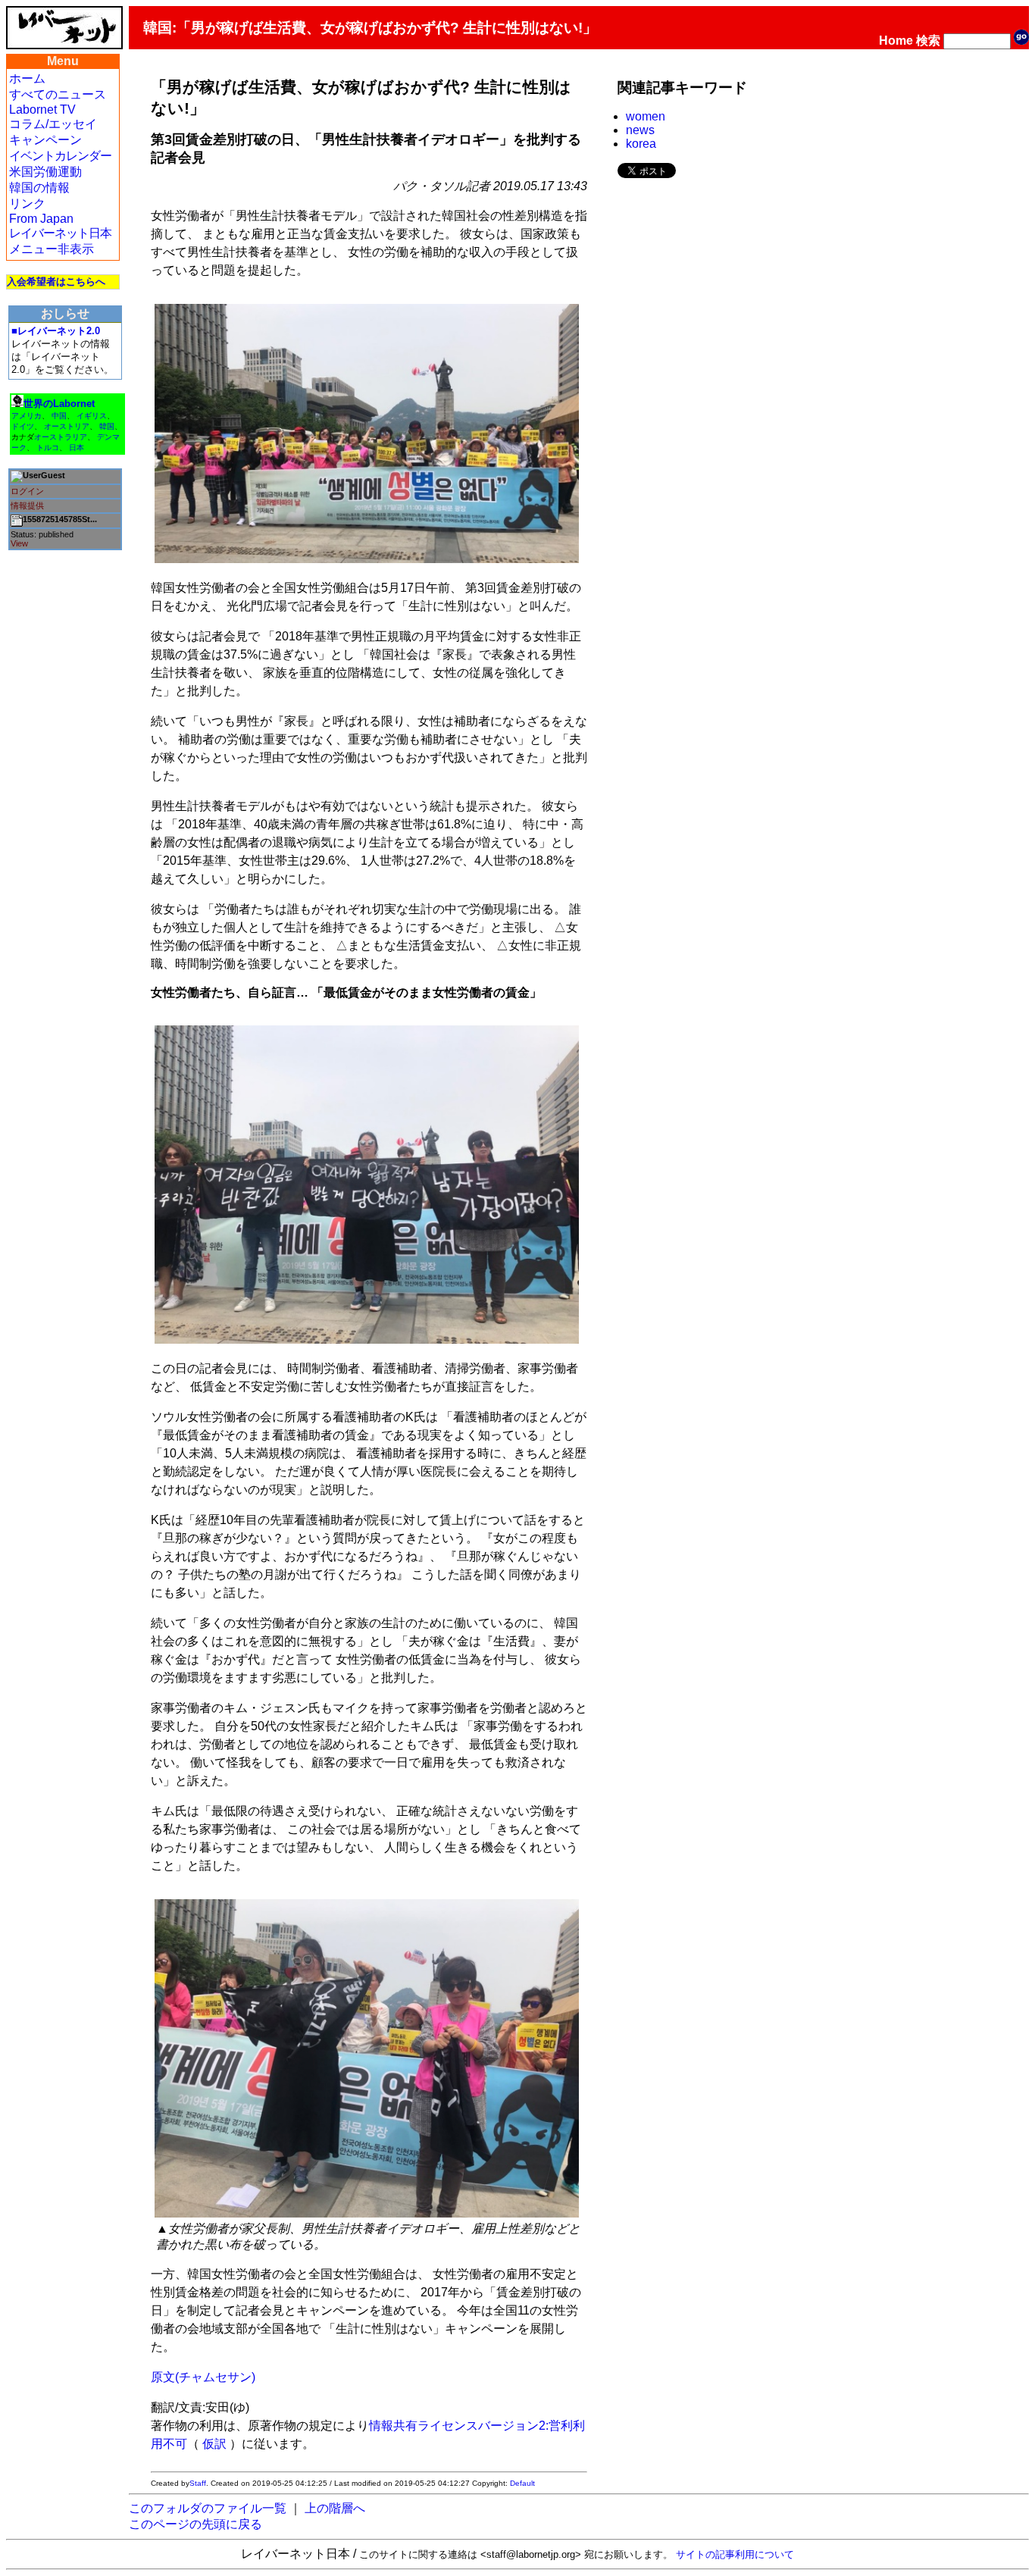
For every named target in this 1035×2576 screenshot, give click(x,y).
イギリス (92, 416)
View (19, 543)
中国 (59, 416)
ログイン (27, 491)
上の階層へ (335, 2508)
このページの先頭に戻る (195, 2524)
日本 (77, 448)
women (646, 116)
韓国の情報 (39, 188)
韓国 (107, 426)
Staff (198, 2483)
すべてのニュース (58, 94)
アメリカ (27, 416)
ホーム (27, 78)
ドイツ (23, 426)
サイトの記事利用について (735, 2554)
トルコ (48, 448)
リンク (27, 203)
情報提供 (27, 505)
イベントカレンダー (60, 156)
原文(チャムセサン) (203, 2377)
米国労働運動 (45, 172)
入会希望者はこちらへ (56, 282)
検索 (928, 41)
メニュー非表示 (52, 249)
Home (896, 41)
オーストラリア (61, 437)
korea (641, 144)
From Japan (41, 219)
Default (522, 2483)
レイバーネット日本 (60, 233)
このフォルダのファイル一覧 (208, 2508)
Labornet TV (42, 110)
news (640, 130)
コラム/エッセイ (53, 124)
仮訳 (214, 2444)
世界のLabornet (59, 404)
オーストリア (67, 426)
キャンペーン (45, 140)
